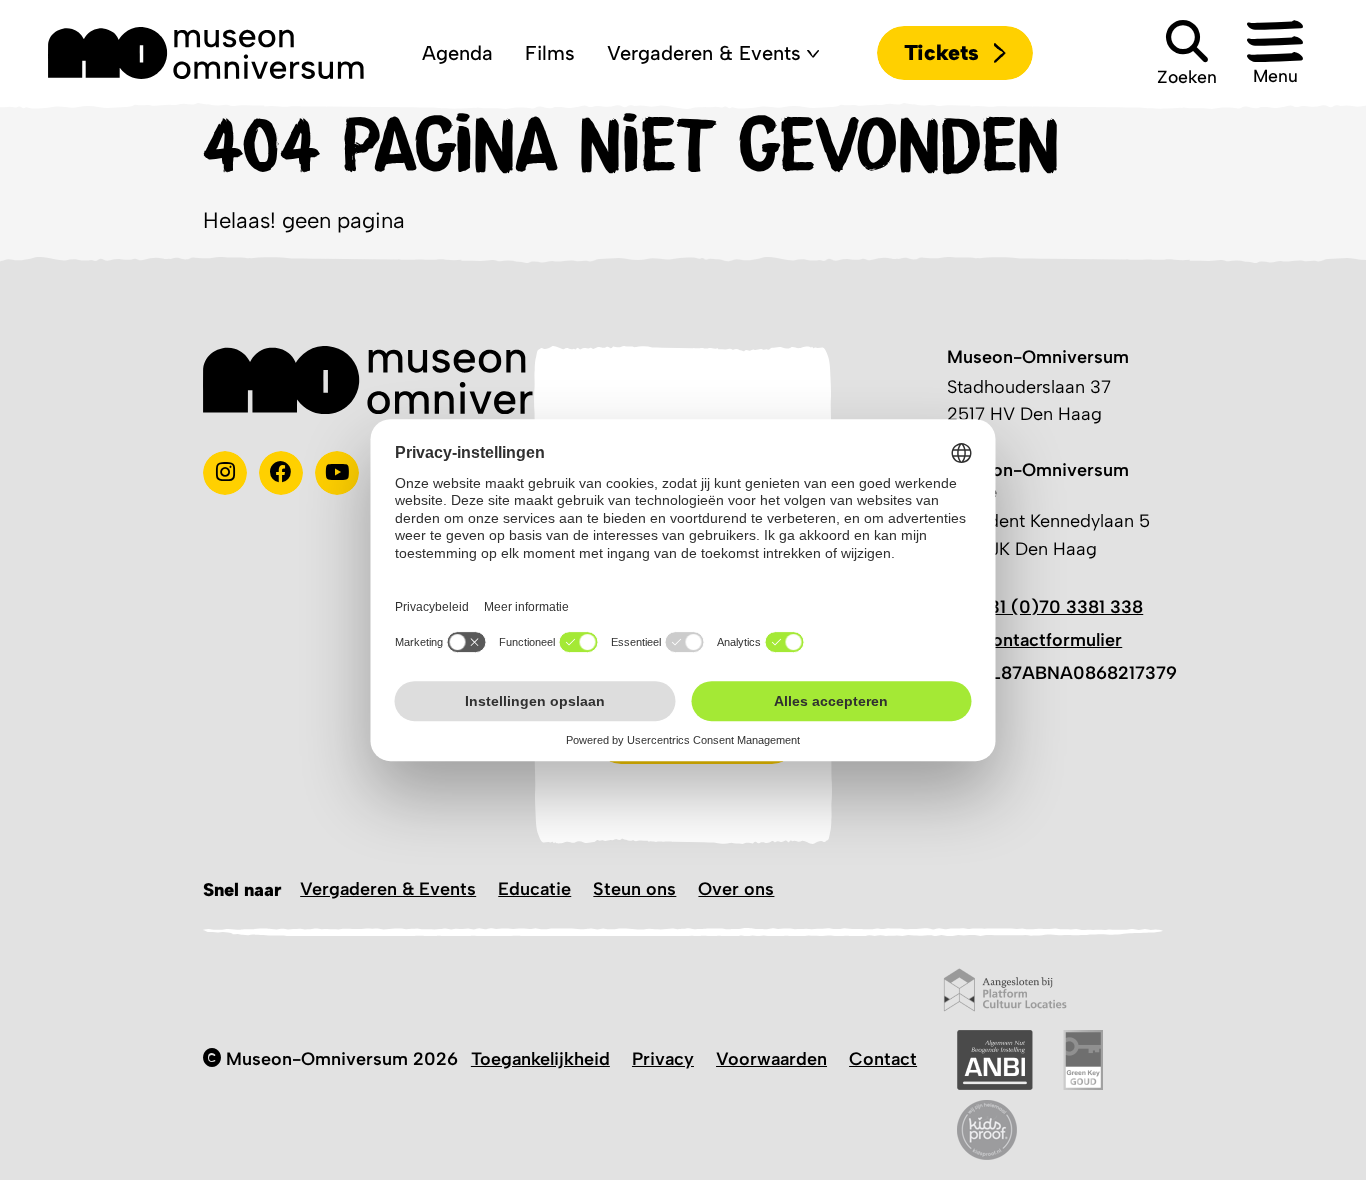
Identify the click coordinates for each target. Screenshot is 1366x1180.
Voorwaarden (771, 1059)
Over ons (736, 889)
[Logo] (206, 53)
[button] (1275, 53)
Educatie (534, 889)
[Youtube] (337, 473)
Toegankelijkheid (540, 1059)
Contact (883, 1059)
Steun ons (634, 889)
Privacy (663, 1059)
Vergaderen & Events (388, 889)
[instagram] (225, 473)
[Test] (281, 473)
